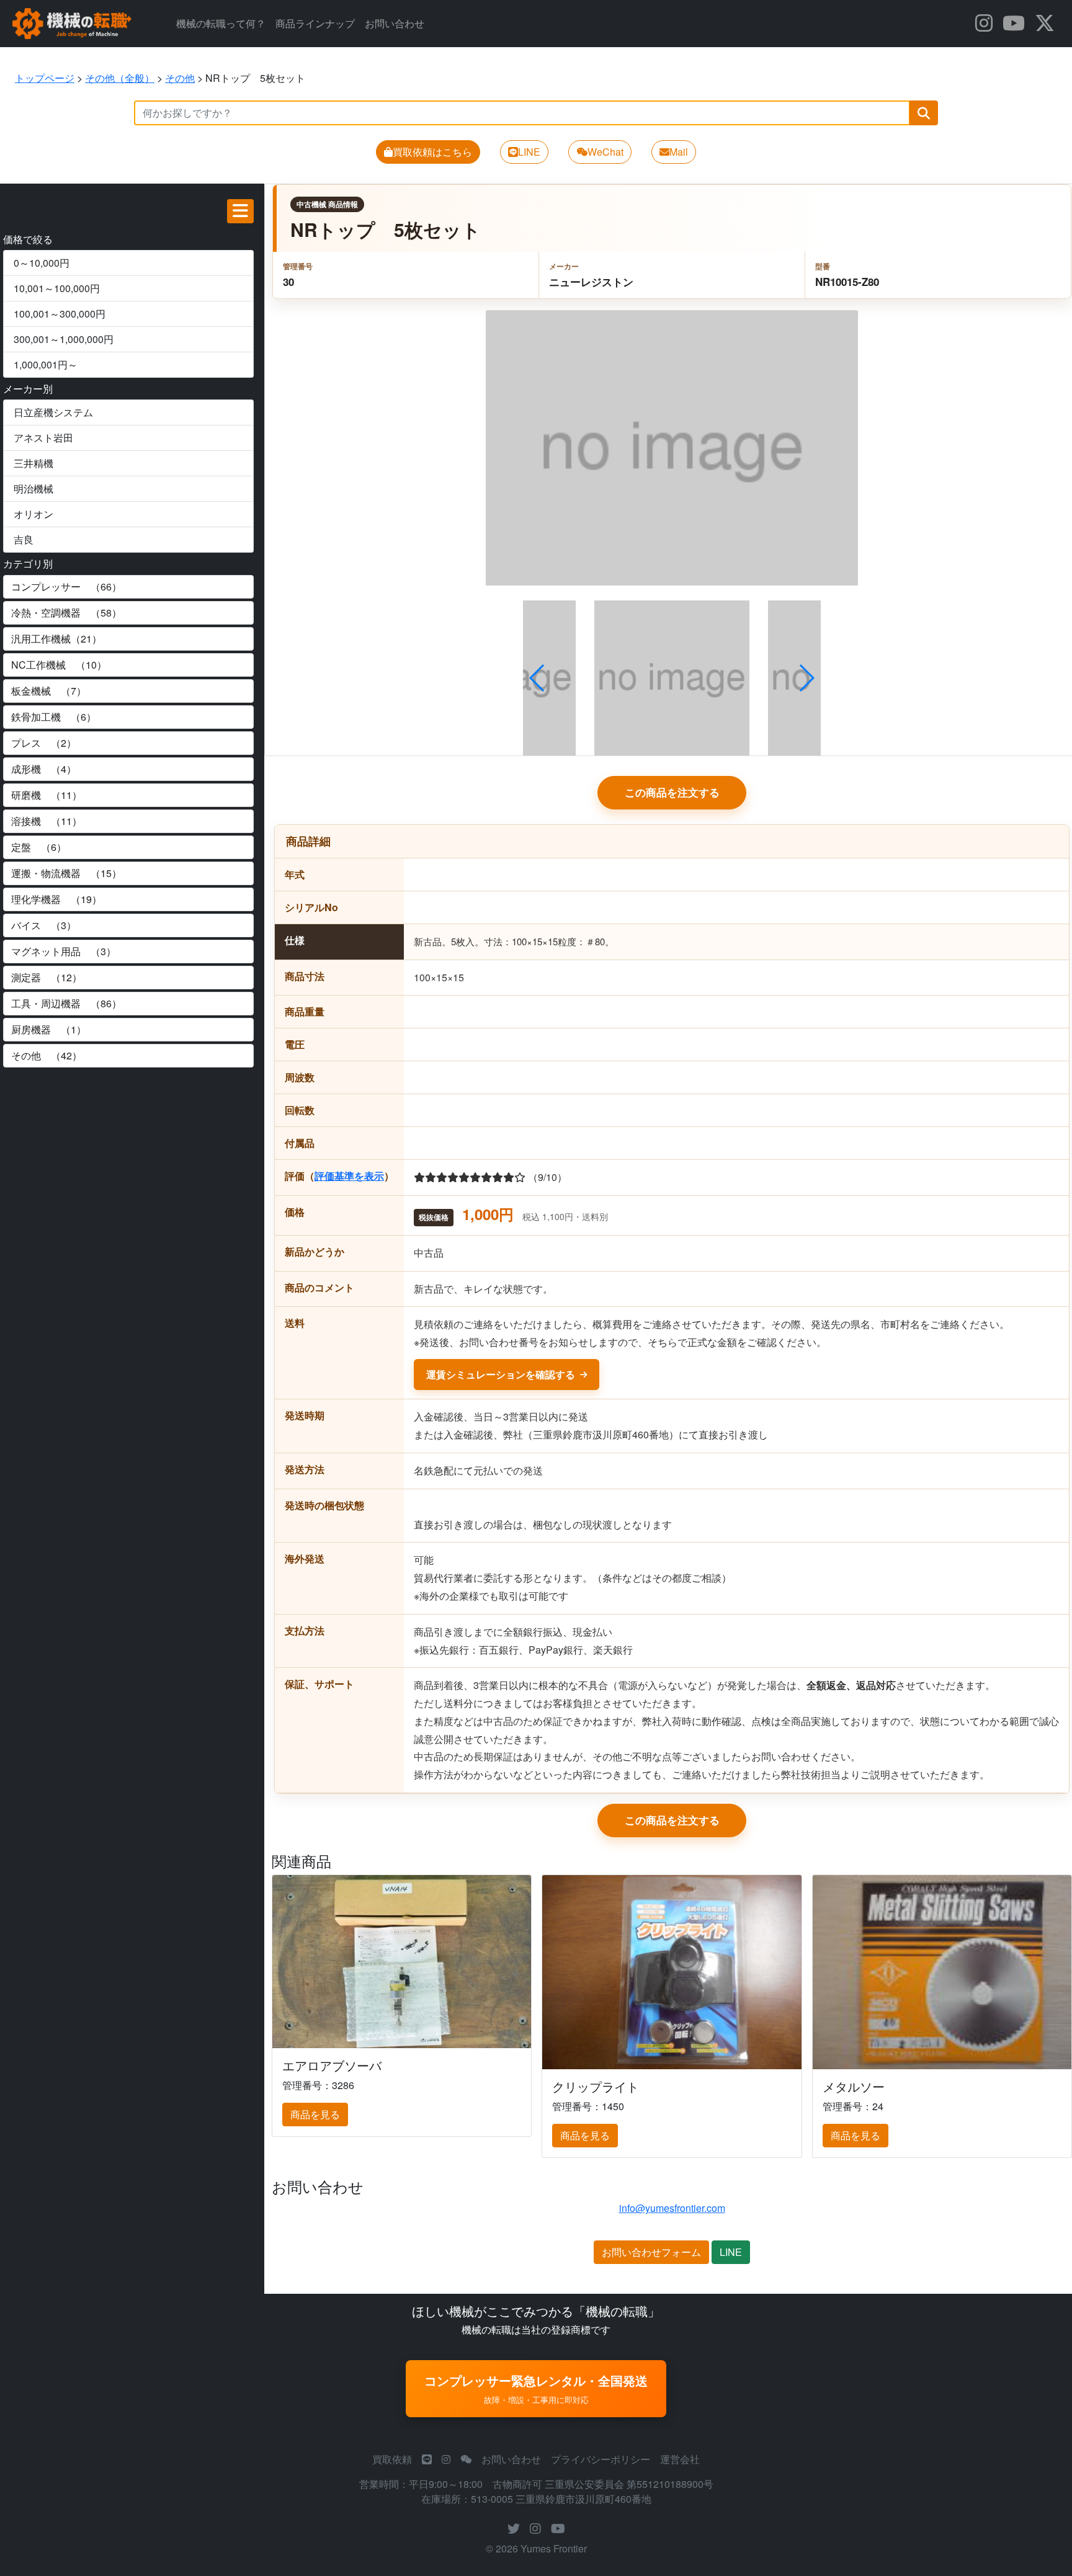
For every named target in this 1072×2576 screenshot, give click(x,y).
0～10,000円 (42, 263)
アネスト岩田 (43, 438)
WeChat (605, 152)
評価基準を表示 (349, 1176)
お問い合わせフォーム (651, 2252)
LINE (529, 152)
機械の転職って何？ (221, 23)
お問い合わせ (395, 23)
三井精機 (33, 463)
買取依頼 (392, 2459)
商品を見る (315, 2114)
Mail (679, 152)
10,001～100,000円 (57, 288)
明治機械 (33, 488)
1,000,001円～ (46, 364)
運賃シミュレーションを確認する (501, 1374)
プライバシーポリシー (601, 2459)
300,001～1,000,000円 (64, 339)
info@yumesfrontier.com (672, 2208)
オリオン (33, 514)
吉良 (24, 539)
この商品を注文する (672, 792)
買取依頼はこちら (432, 152)
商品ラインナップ (315, 23)
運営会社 (680, 2459)
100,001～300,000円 (60, 314)
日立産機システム (53, 412)
